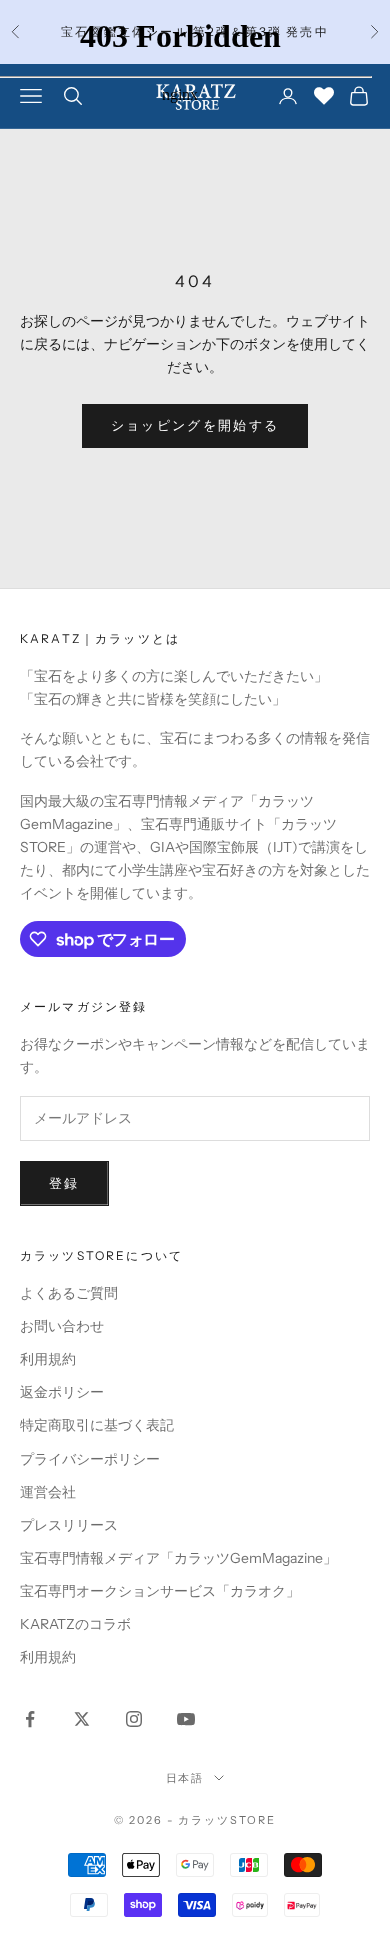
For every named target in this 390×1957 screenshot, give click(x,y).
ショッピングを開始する (195, 425)
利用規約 (48, 1359)
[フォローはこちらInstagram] (134, 1719)
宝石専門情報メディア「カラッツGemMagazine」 (178, 1558)
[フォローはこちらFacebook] (30, 1719)
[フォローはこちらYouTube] (186, 1719)
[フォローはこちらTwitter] (82, 1719)
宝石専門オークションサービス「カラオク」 (160, 1591)
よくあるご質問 (69, 1293)
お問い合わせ (62, 1326)
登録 (64, 1183)
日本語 (185, 1778)
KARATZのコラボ (75, 1624)
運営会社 (48, 1492)
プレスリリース (69, 1525)
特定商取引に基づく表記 (97, 1425)
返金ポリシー (62, 1392)
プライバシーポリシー (90, 1459)
